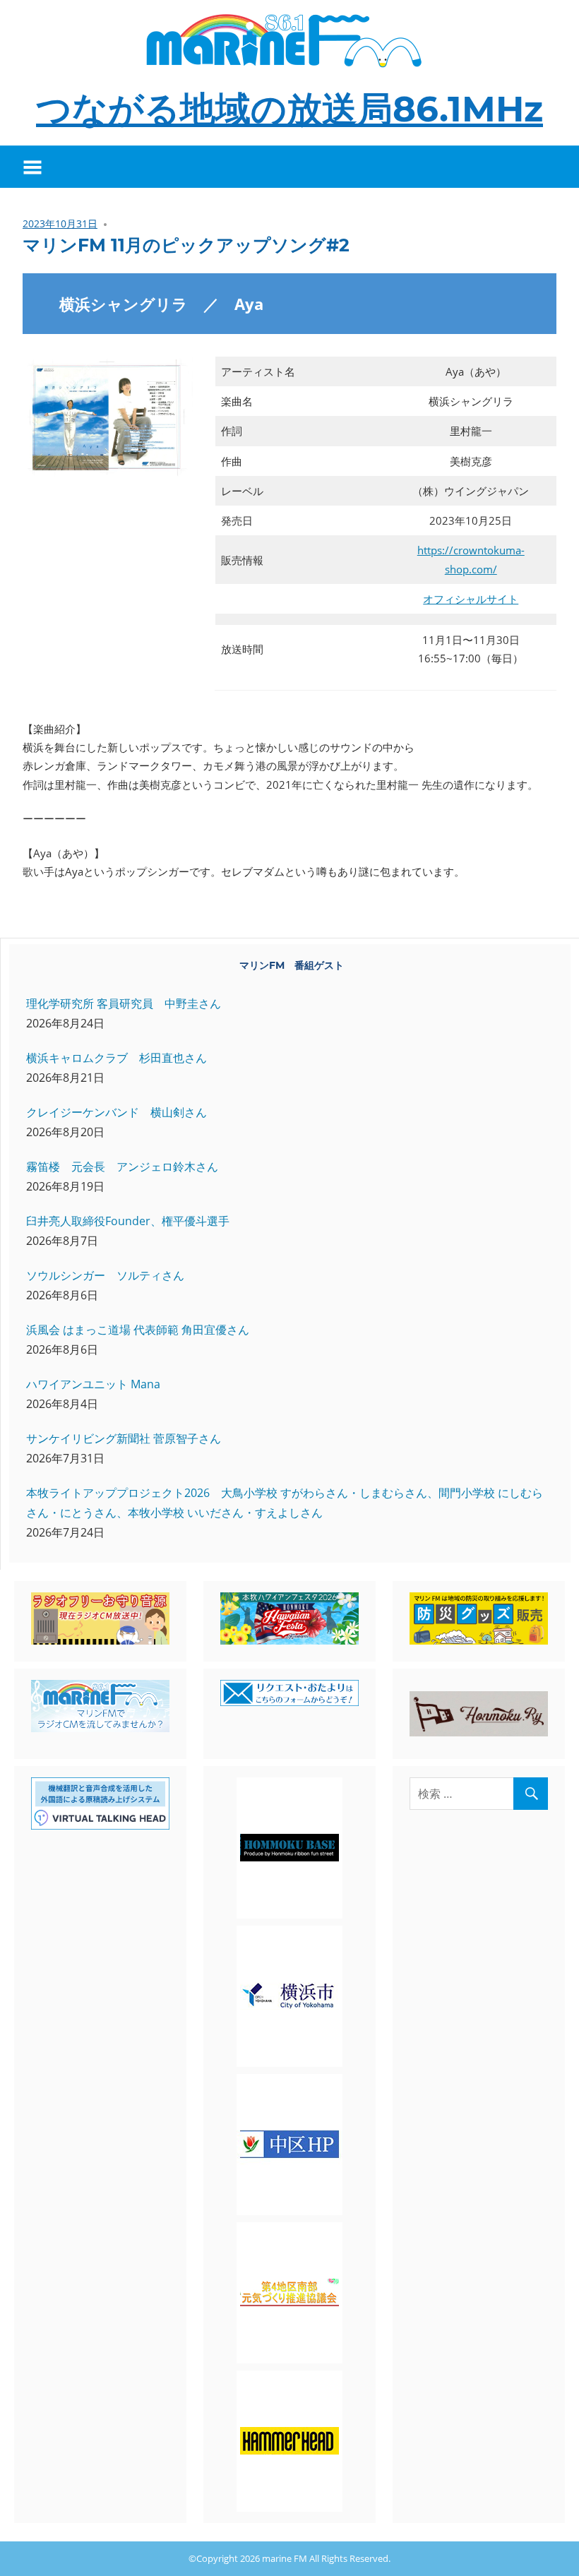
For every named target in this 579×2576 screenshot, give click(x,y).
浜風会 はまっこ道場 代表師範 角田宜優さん (138, 1330)
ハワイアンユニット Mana (93, 1384)
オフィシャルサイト (471, 599)
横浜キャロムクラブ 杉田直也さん (117, 1058)
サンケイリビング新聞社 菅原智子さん (124, 1438)
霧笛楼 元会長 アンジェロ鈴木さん (122, 1167)
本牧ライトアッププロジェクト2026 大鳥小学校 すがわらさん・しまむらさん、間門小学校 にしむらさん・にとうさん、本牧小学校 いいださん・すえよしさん (285, 1503)
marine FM (285, 2558)
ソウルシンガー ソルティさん (105, 1275)
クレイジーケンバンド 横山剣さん (117, 1112)
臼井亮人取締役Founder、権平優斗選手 (128, 1221)
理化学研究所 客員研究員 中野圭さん (124, 1003)
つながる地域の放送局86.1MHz (289, 109)
